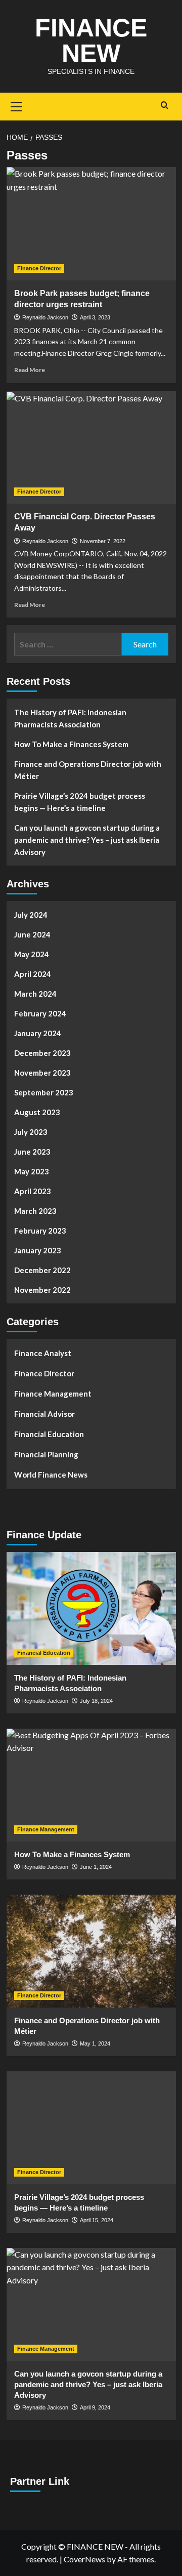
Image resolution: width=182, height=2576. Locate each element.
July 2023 (31, 1132)
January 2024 (38, 1033)
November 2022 (42, 1290)
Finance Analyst (43, 1353)
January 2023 (38, 1250)
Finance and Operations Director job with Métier (88, 770)
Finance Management (53, 1394)
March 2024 (35, 994)
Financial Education (49, 1434)
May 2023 (32, 1171)
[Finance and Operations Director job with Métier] (91, 1951)
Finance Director (39, 268)
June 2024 (32, 934)
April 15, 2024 (97, 2220)
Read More (30, 370)
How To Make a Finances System (71, 744)
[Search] (165, 106)
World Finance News (51, 1475)
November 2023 (42, 1073)
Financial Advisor (44, 1414)
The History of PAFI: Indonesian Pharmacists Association (70, 718)
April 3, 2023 (95, 317)
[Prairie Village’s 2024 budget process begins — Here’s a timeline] (91, 2128)
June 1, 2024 (96, 1867)
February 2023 (40, 1231)
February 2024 (40, 1013)
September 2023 (44, 1092)
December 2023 (42, 1053)
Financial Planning (46, 1454)
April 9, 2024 (95, 2407)
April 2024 (33, 974)
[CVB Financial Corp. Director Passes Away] (91, 447)
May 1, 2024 (95, 2043)
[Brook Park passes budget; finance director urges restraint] (91, 223)
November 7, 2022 (103, 541)
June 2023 (32, 1152)
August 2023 (37, 1112)
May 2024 (32, 954)
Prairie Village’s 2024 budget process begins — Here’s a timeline (80, 802)
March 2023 (35, 1211)
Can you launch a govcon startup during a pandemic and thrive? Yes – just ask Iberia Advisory (87, 840)
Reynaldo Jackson (45, 317)
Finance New (91, 40)
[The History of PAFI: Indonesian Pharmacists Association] (91, 1608)
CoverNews (84, 2559)
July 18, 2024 (96, 1701)
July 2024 (31, 915)
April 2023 (33, 1191)
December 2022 (42, 1270)
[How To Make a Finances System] (91, 1785)
